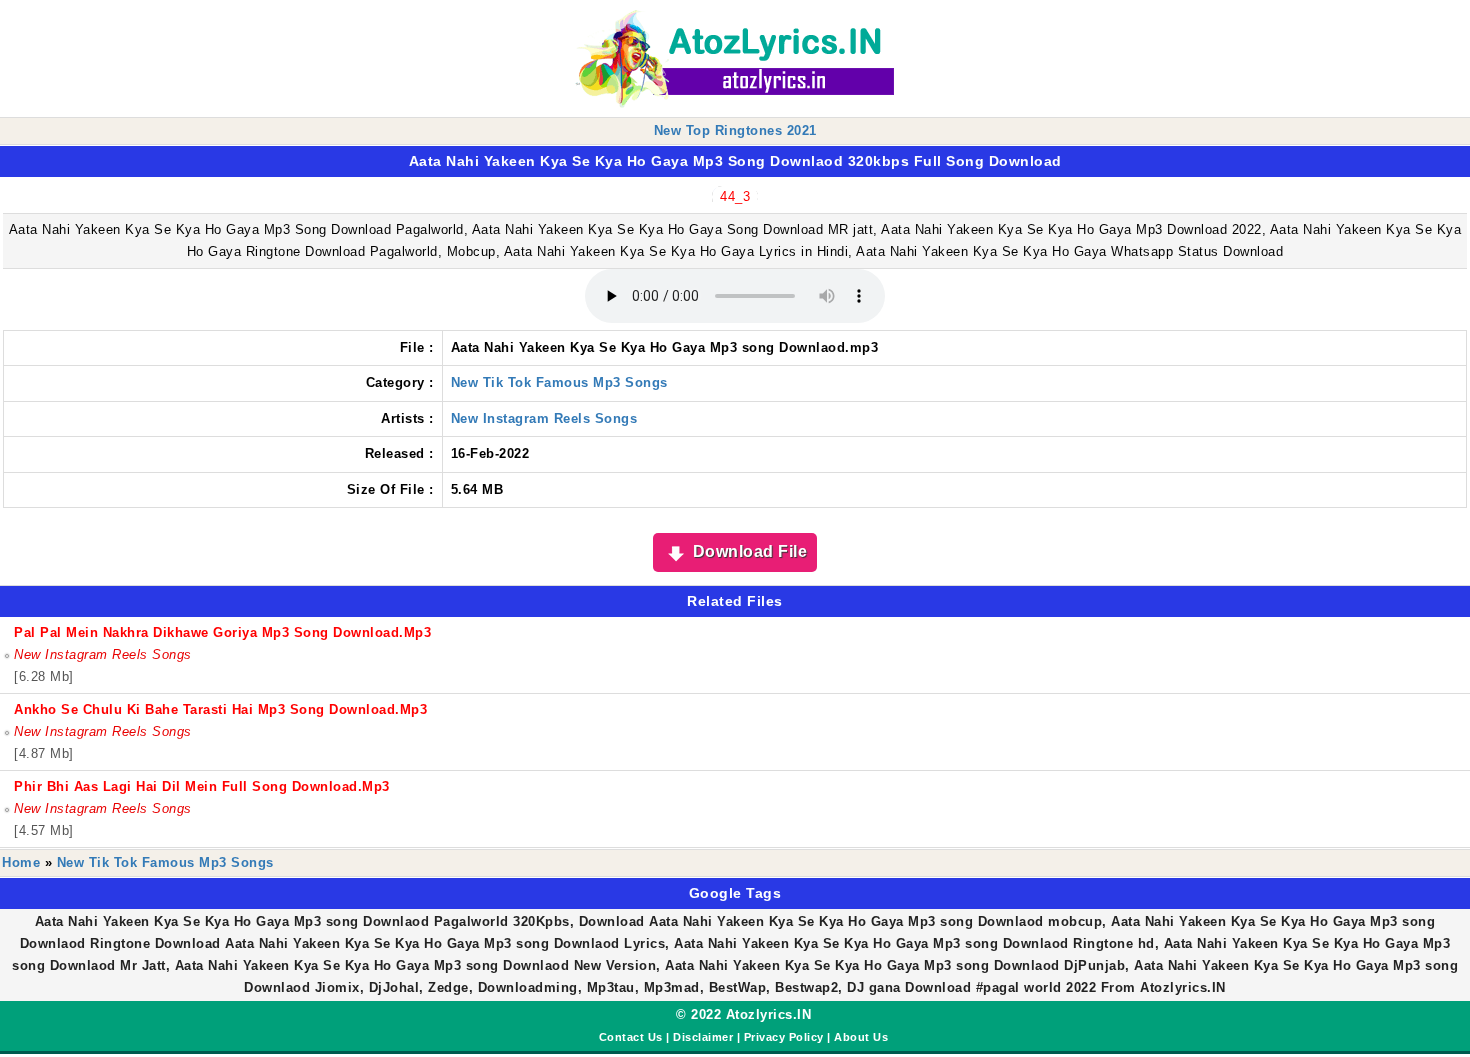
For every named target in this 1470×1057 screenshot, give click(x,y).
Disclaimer (703, 1037)
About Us (861, 1037)
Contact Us (631, 1037)
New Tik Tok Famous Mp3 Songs (559, 382)
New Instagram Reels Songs (544, 418)
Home (21, 862)
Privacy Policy (784, 1037)
